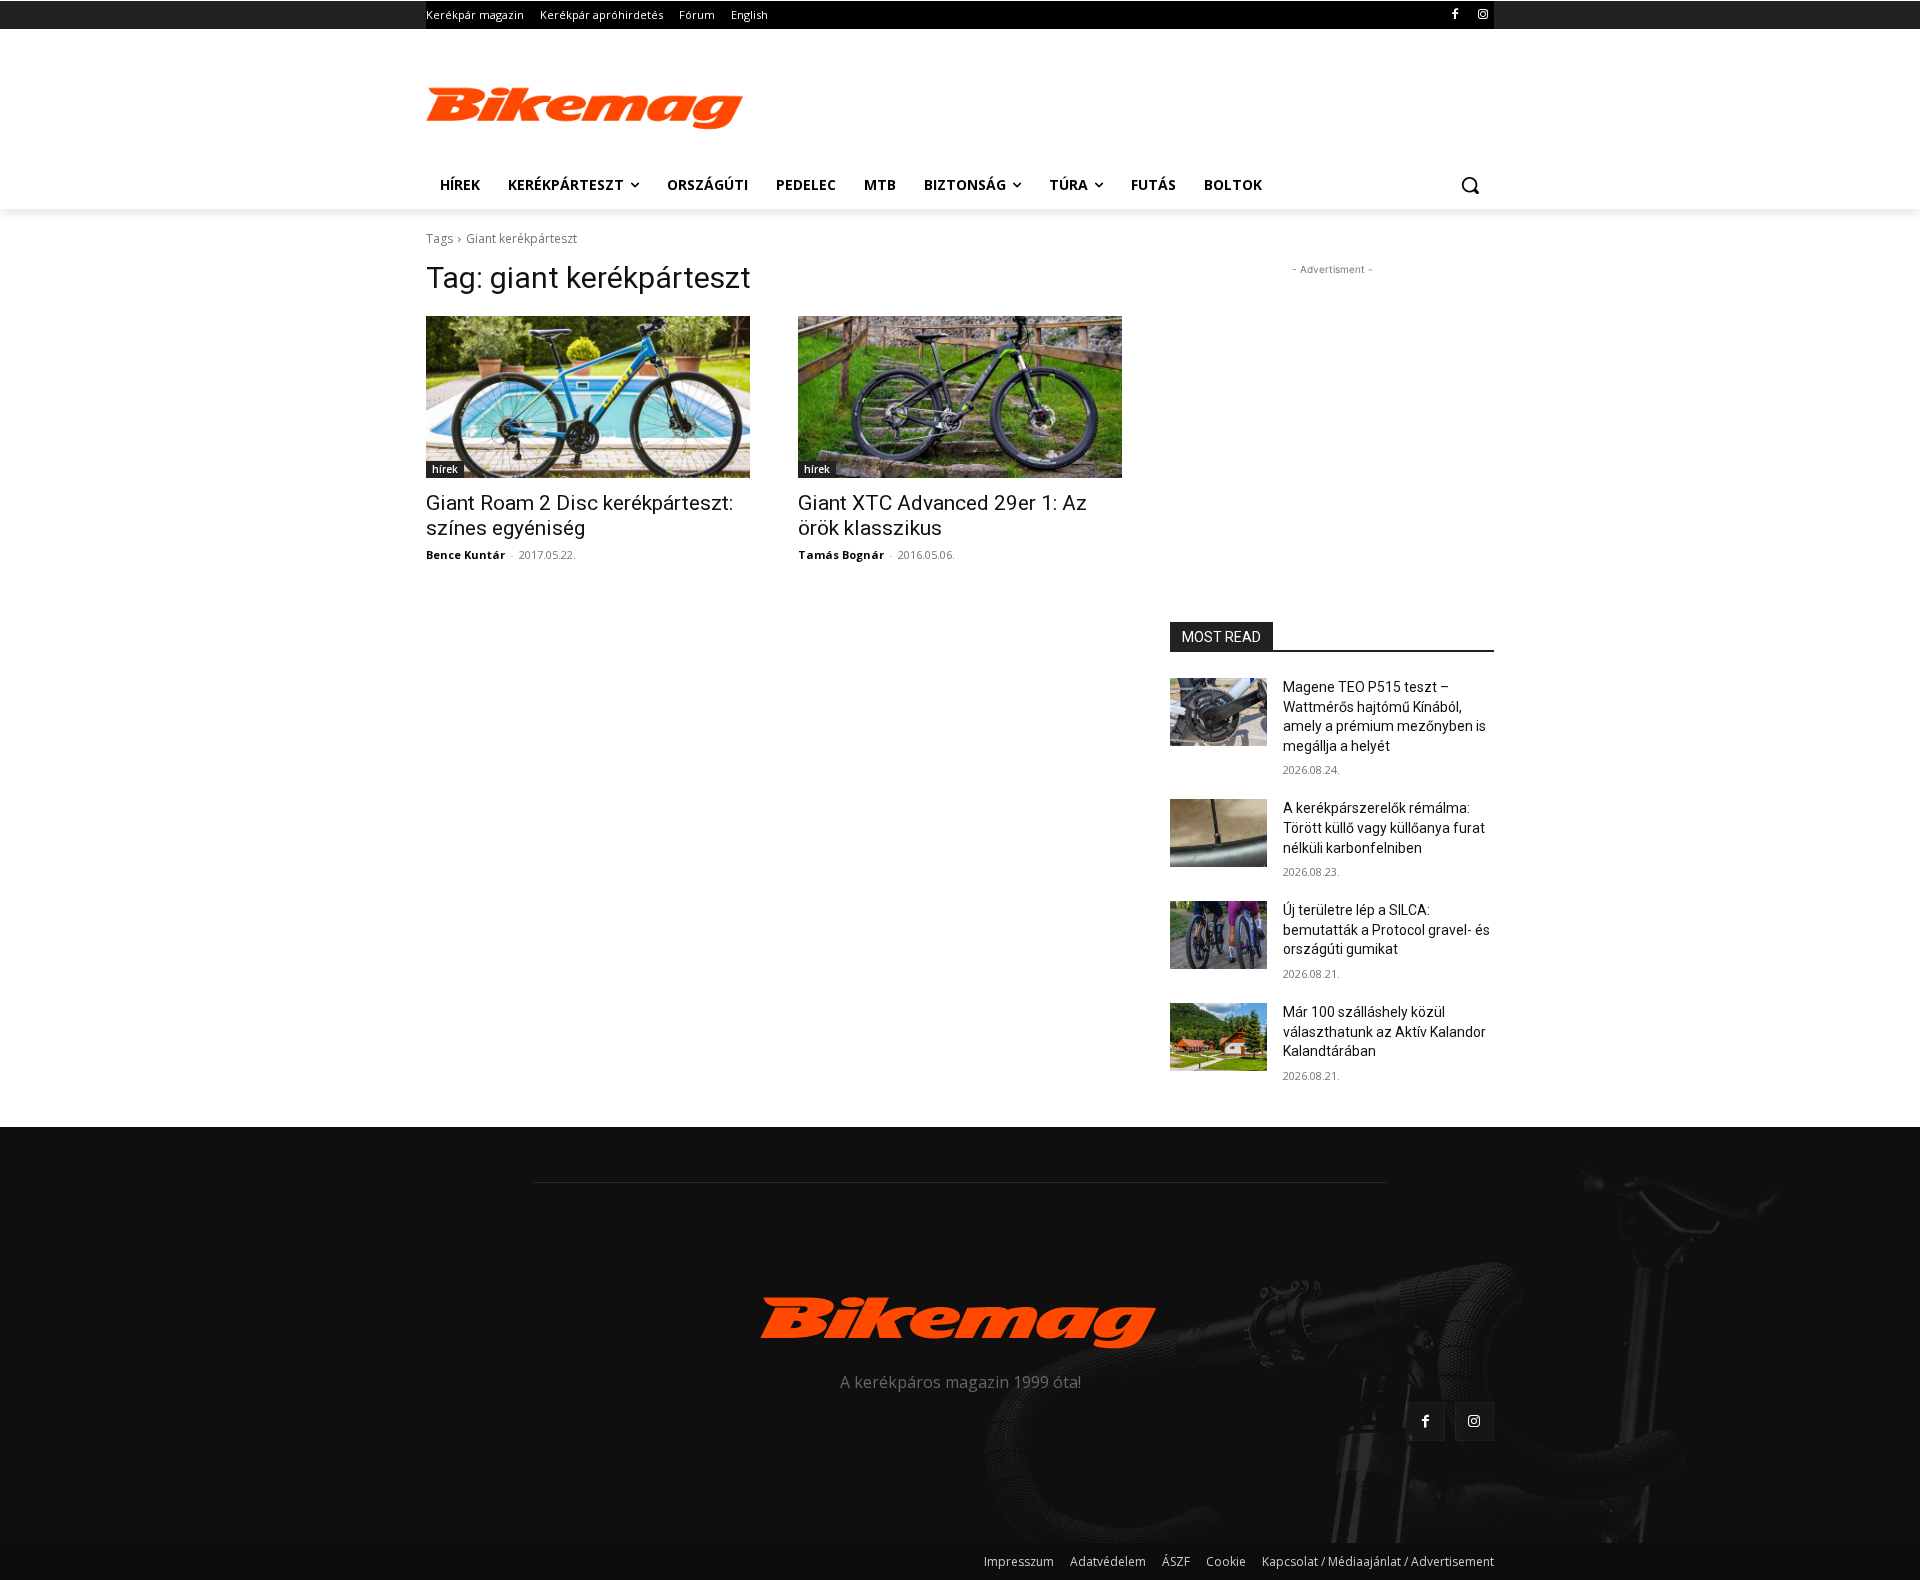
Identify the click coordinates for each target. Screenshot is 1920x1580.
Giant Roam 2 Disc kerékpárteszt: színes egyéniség (579, 515)
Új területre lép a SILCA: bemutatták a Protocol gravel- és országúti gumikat (1386, 929)
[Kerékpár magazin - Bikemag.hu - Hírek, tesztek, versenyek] (586, 104)
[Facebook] (1454, 15)
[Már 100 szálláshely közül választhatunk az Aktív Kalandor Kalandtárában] (1218, 1037)
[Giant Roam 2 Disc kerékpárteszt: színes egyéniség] (588, 397)
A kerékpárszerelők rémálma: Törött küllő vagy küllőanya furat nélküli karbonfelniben (1384, 827)
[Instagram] (1482, 15)
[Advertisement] (1110, 102)
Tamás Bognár (841, 554)
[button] (1470, 185)
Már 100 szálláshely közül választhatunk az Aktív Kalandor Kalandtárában (1384, 1031)
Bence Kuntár (465, 554)
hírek (445, 469)
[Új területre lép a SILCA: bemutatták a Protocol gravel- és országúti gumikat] (1218, 935)
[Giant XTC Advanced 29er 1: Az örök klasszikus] (960, 397)
